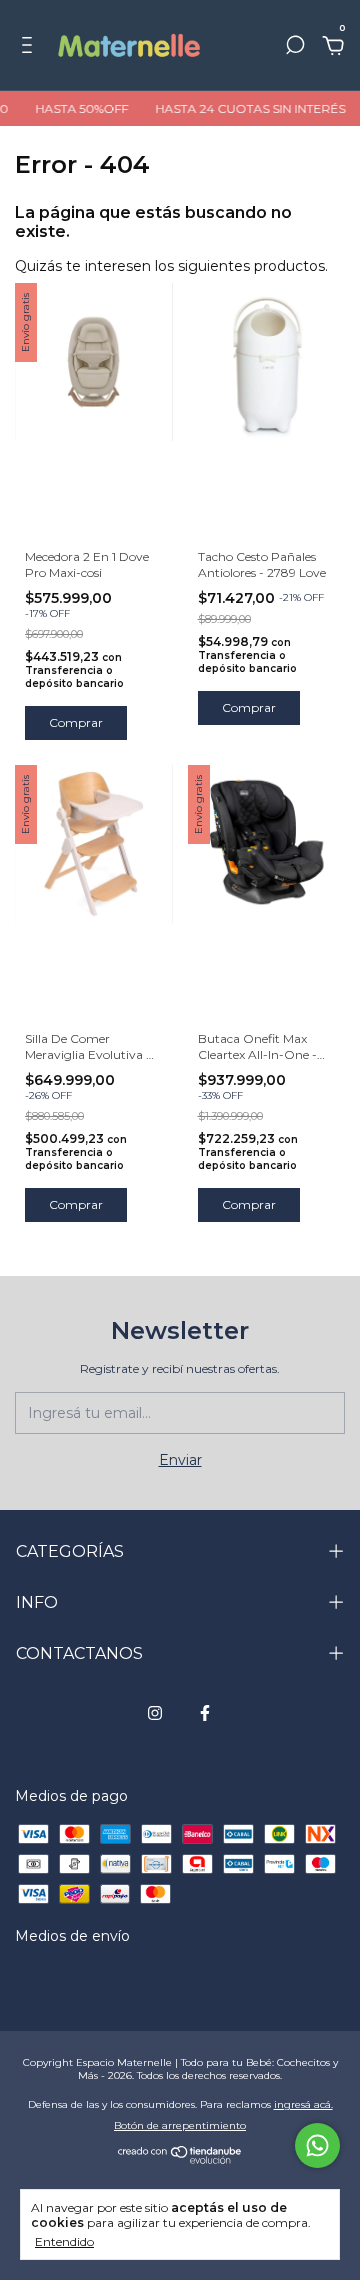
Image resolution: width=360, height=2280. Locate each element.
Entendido (64, 2241)
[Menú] (30, 48)
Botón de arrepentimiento (180, 2125)
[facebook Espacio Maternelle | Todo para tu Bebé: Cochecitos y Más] (205, 1713)
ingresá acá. (303, 2104)
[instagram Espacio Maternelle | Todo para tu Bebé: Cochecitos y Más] (155, 1713)
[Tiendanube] (180, 2159)
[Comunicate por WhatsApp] (317, 2145)
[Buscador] (295, 48)
